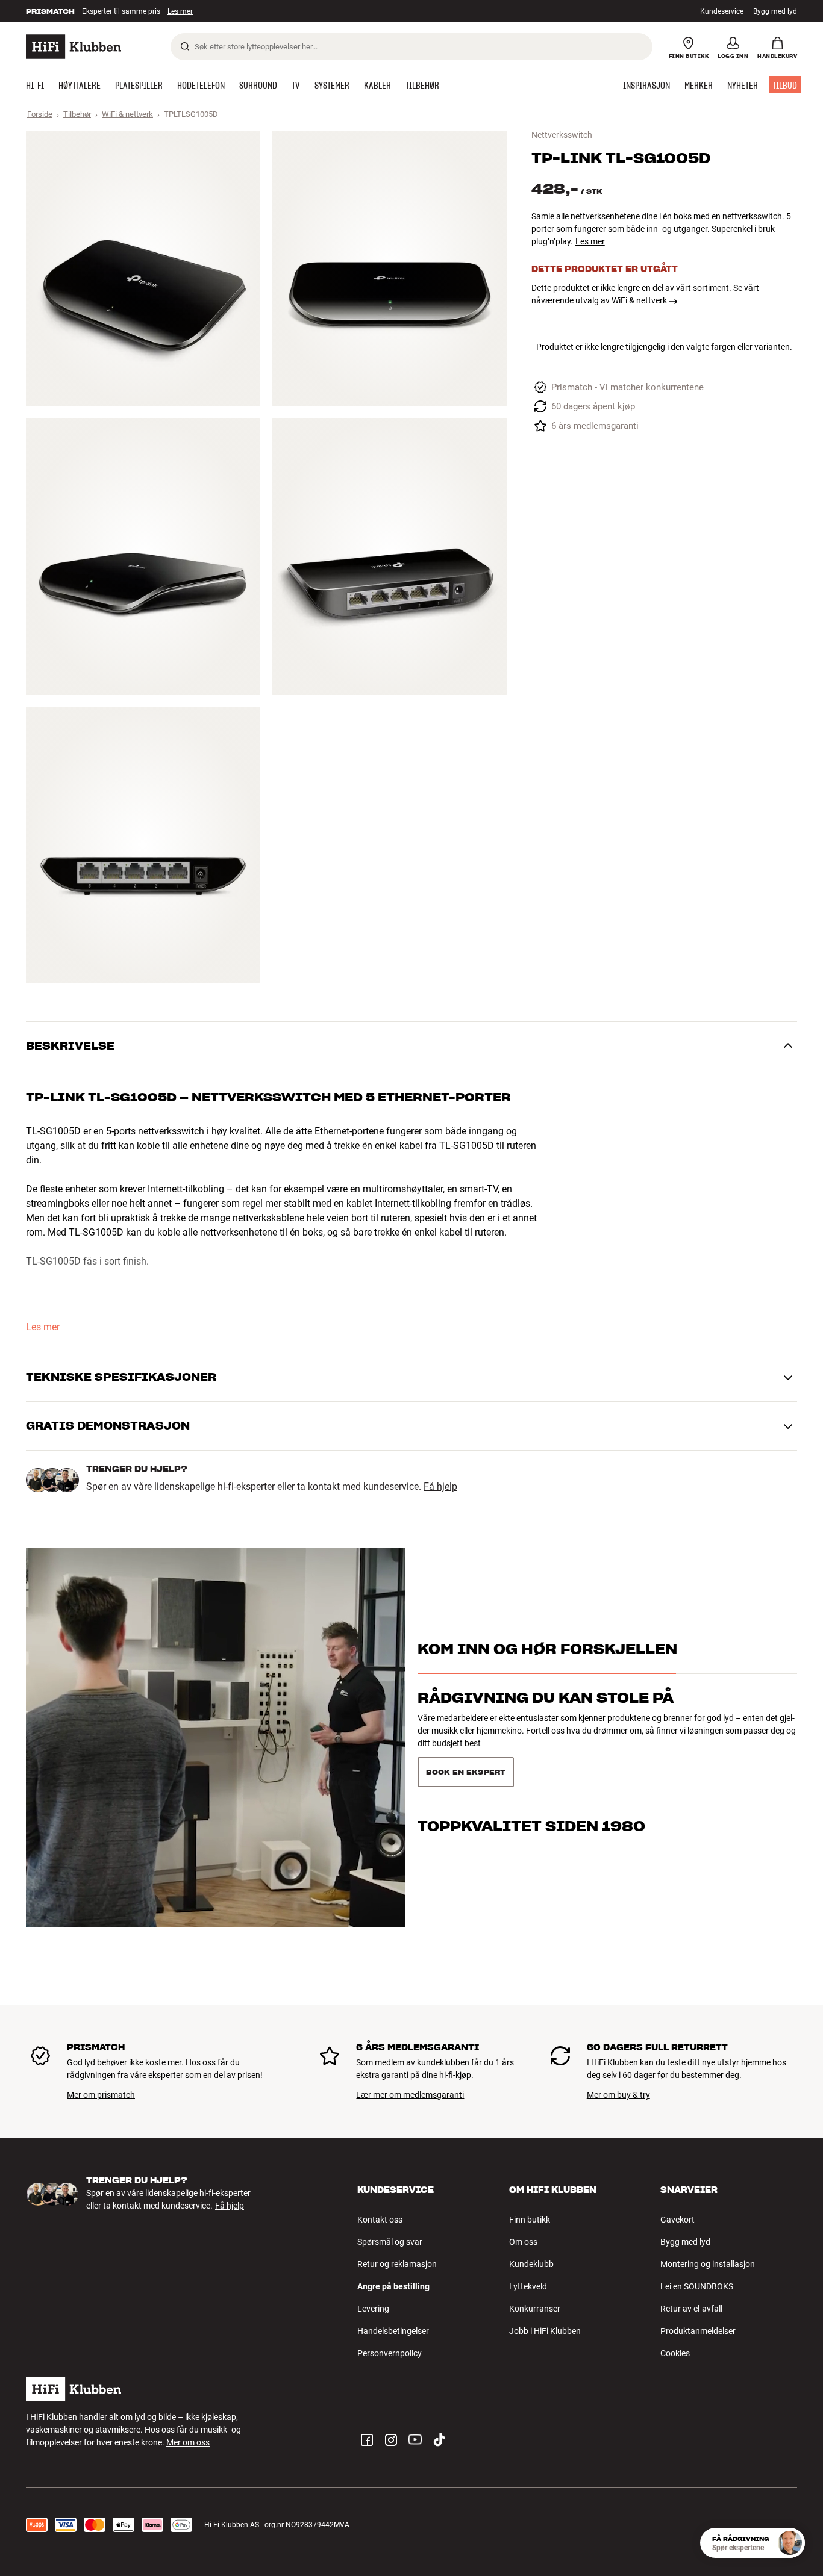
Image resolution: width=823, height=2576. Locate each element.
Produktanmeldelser (698, 2331)
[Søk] (185, 46)
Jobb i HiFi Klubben (545, 2331)
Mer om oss (188, 2442)
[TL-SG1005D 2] (390, 269)
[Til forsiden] (74, 47)
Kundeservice (722, 11)
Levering (373, 2309)
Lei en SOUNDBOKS (697, 2286)
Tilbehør (77, 114)
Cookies (675, 2353)
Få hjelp (440, 1487)
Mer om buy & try (618, 2095)
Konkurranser (535, 2309)
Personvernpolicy (390, 2353)
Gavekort (677, 2220)
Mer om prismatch (101, 2095)
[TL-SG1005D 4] (390, 556)
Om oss (523, 2242)
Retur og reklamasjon (397, 2264)
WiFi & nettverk (127, 114)
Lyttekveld (528, 2286)
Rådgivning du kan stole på (546, 1719)
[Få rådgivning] (790, 2543)
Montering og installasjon (708, 2264)
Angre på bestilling (393, 2286)
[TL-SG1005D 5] (143, 845)
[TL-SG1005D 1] (143, 269)
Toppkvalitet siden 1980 (531, 1767)
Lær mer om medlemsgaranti (410, 2095)
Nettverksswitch (562, 135)
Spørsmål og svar (390, 2242)
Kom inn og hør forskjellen (547, 1671)
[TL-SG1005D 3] (143, 556)
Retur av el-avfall (691, 2309)
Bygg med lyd (775, 11)
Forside (40, 114)
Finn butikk (530, 2220)
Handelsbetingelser (393, 2331)
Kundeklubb (531, 2264)
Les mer (181, 11)
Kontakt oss (380, 2220)
